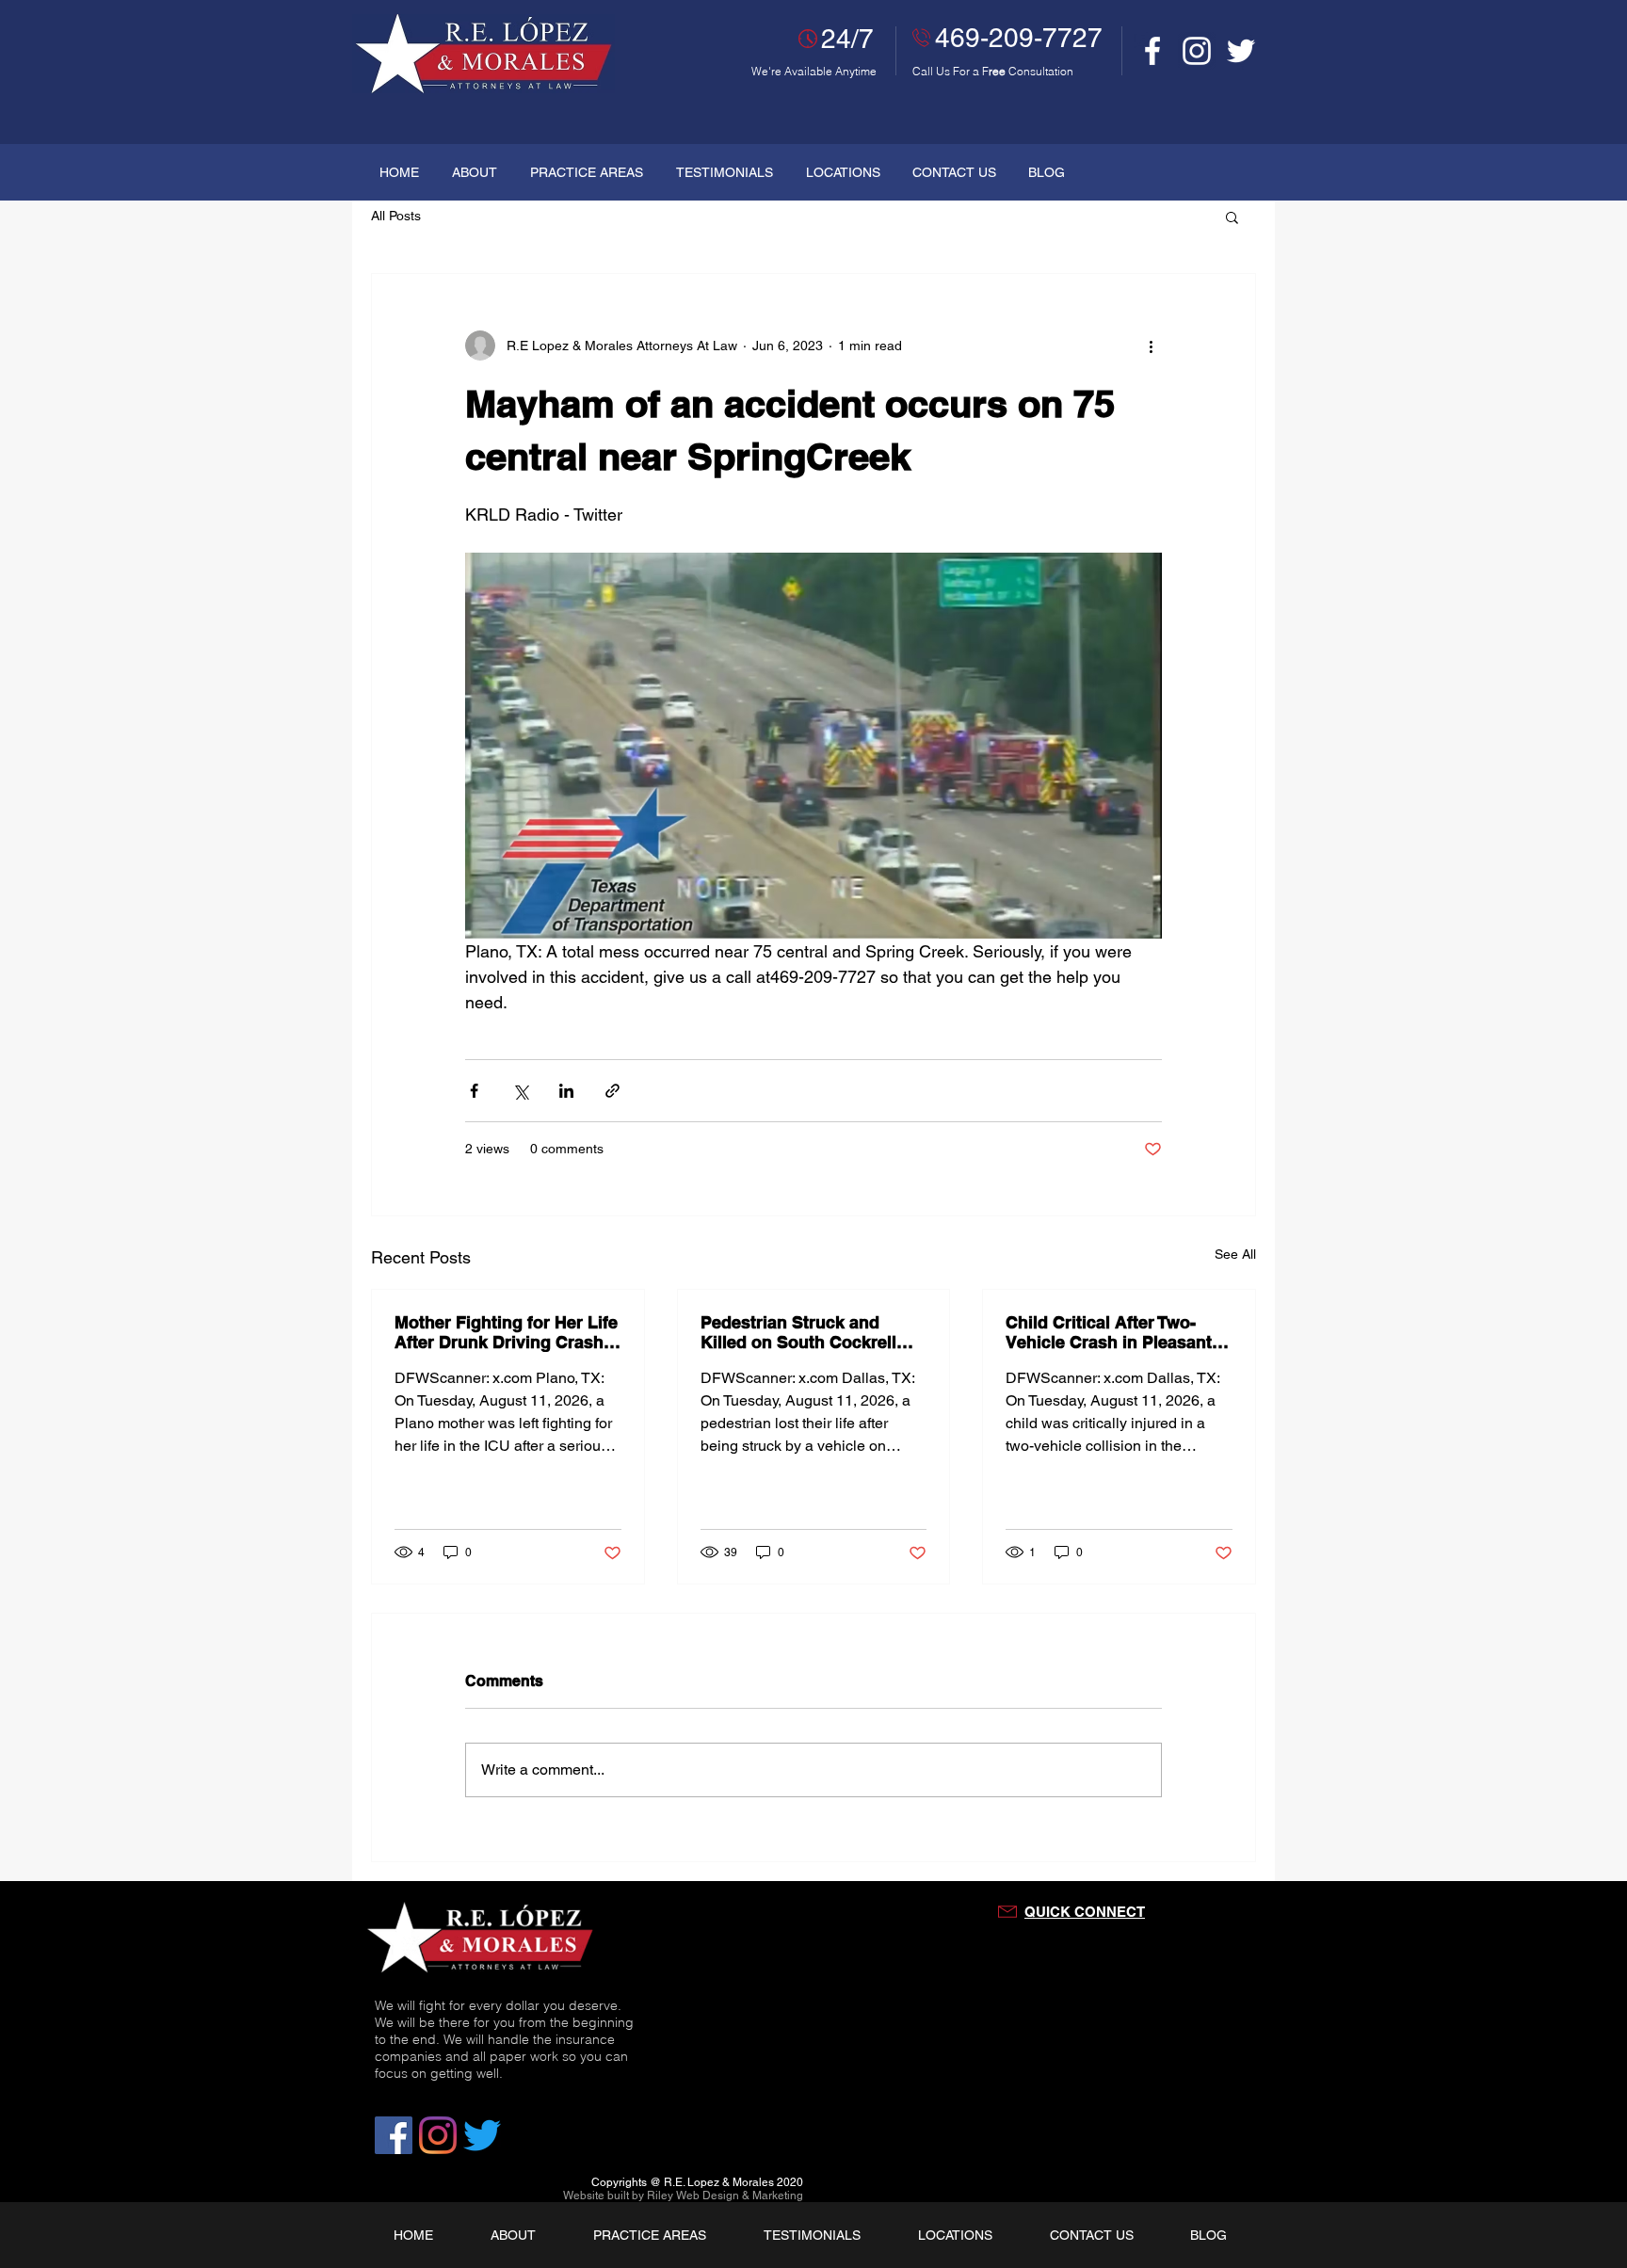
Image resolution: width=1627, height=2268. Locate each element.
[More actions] (1151, 346)
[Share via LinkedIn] (566, 1091)
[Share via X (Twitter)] (520, 1091)
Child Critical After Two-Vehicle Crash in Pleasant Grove (1109, 1332)
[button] (1232, 217)
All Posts (396, 216)
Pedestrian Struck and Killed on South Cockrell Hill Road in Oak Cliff (798, 1332)
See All (1235, 1254)
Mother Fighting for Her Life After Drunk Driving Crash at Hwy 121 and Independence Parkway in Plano (506, 1332)
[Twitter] (1241, 51)
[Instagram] (1197, 51)
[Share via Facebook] (474, 1091)
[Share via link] (612, 1091)
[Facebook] (1152, 51)
